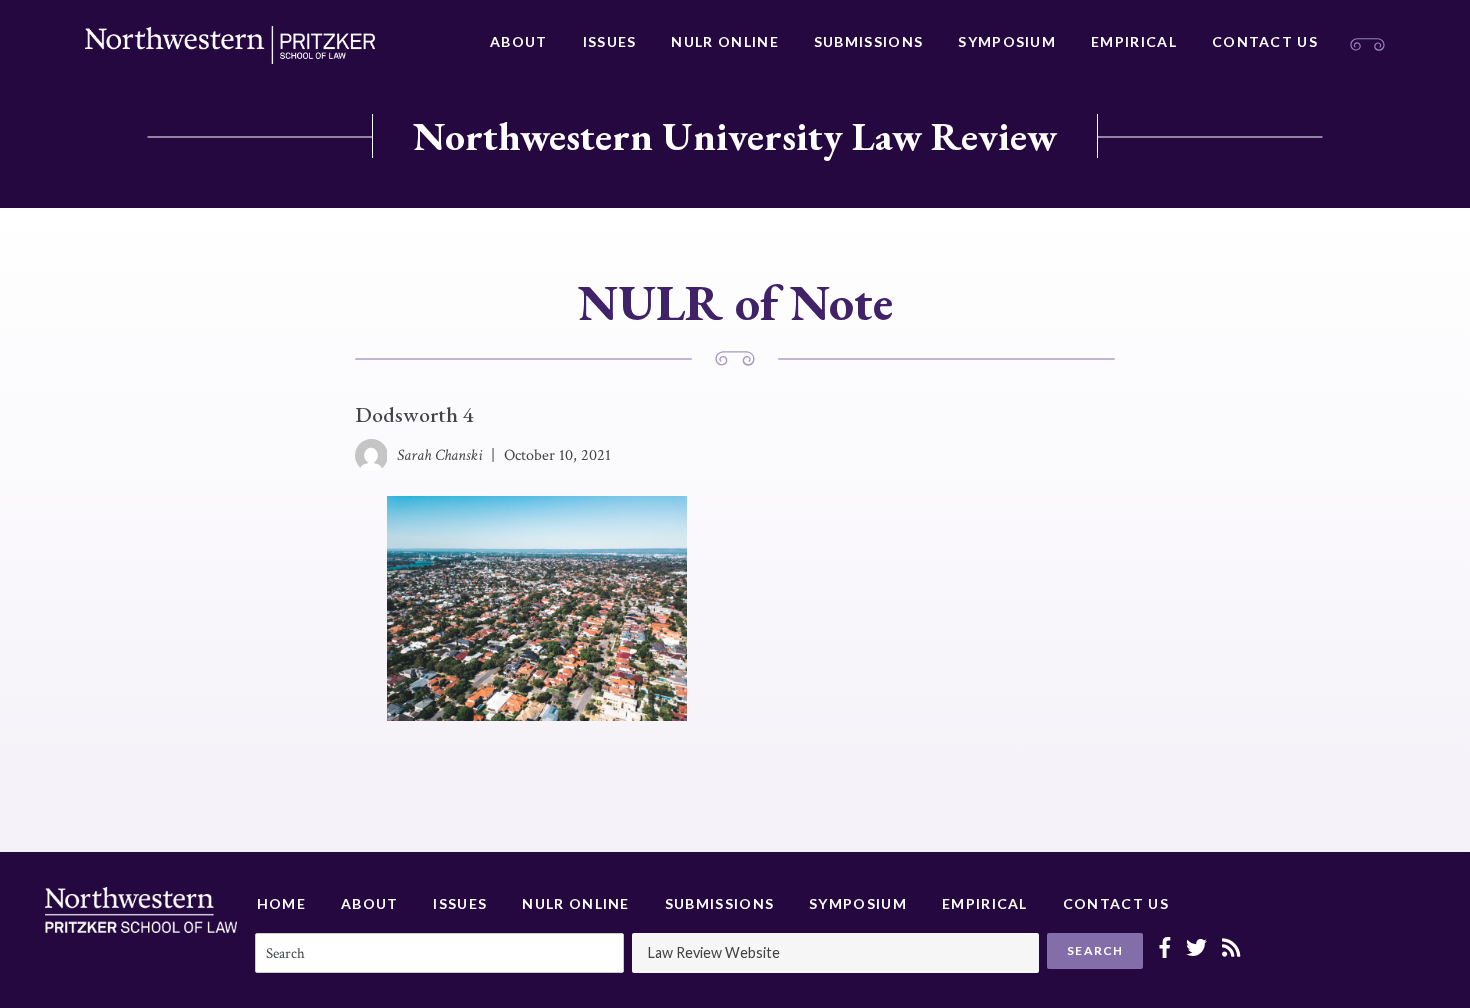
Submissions (868, 41)
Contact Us (1265, 41)
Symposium (1007, 41)
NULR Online (724, 41)
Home (281, 903)
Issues (610, 41)
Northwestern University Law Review (735, 136)
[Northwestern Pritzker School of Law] (230, 45)
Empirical (1134, 41)
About (519, 41)
